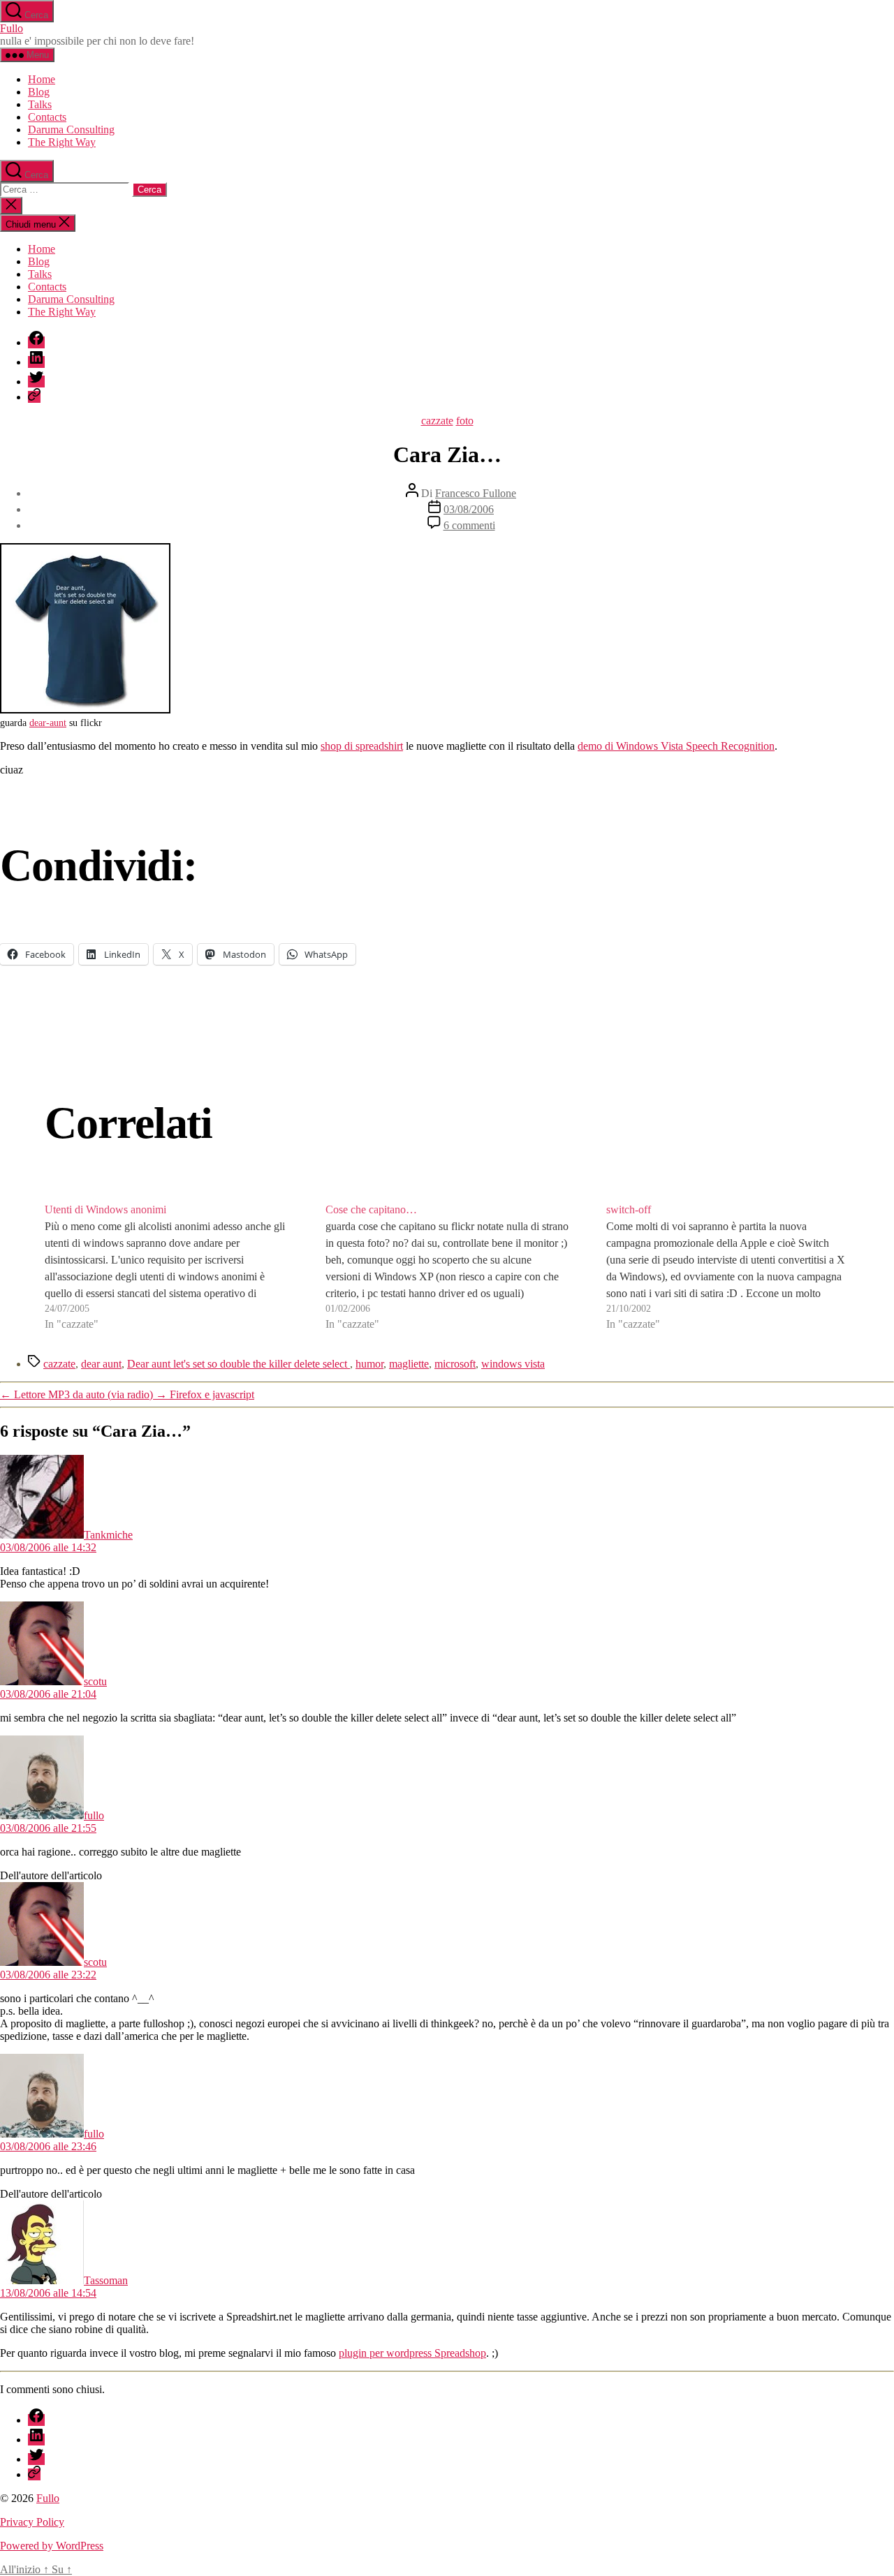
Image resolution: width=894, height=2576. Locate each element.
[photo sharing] (85, 710)
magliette (409, 1364)
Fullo (12, 28)
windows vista (513, 1364)
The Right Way (62, 142)
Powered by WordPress (52, 2546)
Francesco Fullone (476, 493)
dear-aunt (48, 723)
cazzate (437, 421)
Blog (39, 92)
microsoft (455, 1364)
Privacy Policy (32, 2522)
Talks (40, 104)
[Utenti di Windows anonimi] (166, 1267)
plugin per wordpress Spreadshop (412, 2353)
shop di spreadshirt (362, 746)
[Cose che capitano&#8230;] (447, 1267)
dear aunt (101, 1364)
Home (42, 79)
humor (369, 1364)
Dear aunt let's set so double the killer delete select (239, 1364)
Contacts (47, 117)
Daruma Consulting (71, 129)
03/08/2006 (469, 509)
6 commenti (469, 525)
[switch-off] (728, 1267)
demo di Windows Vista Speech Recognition (676, 746)
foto (465, 421)
